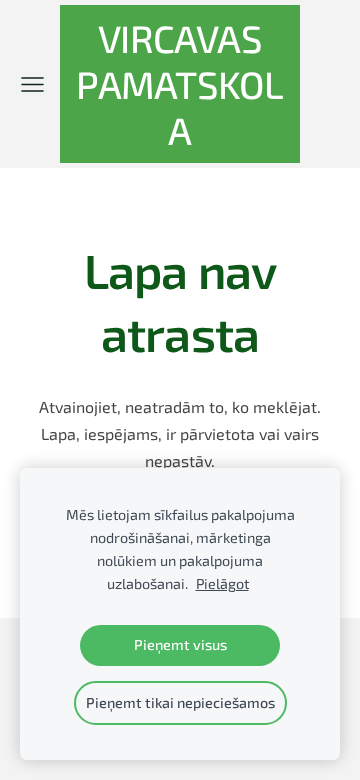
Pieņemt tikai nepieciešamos (180, 702)
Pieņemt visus (180, 644)
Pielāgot (222, 583)
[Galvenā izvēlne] (32, 84)
